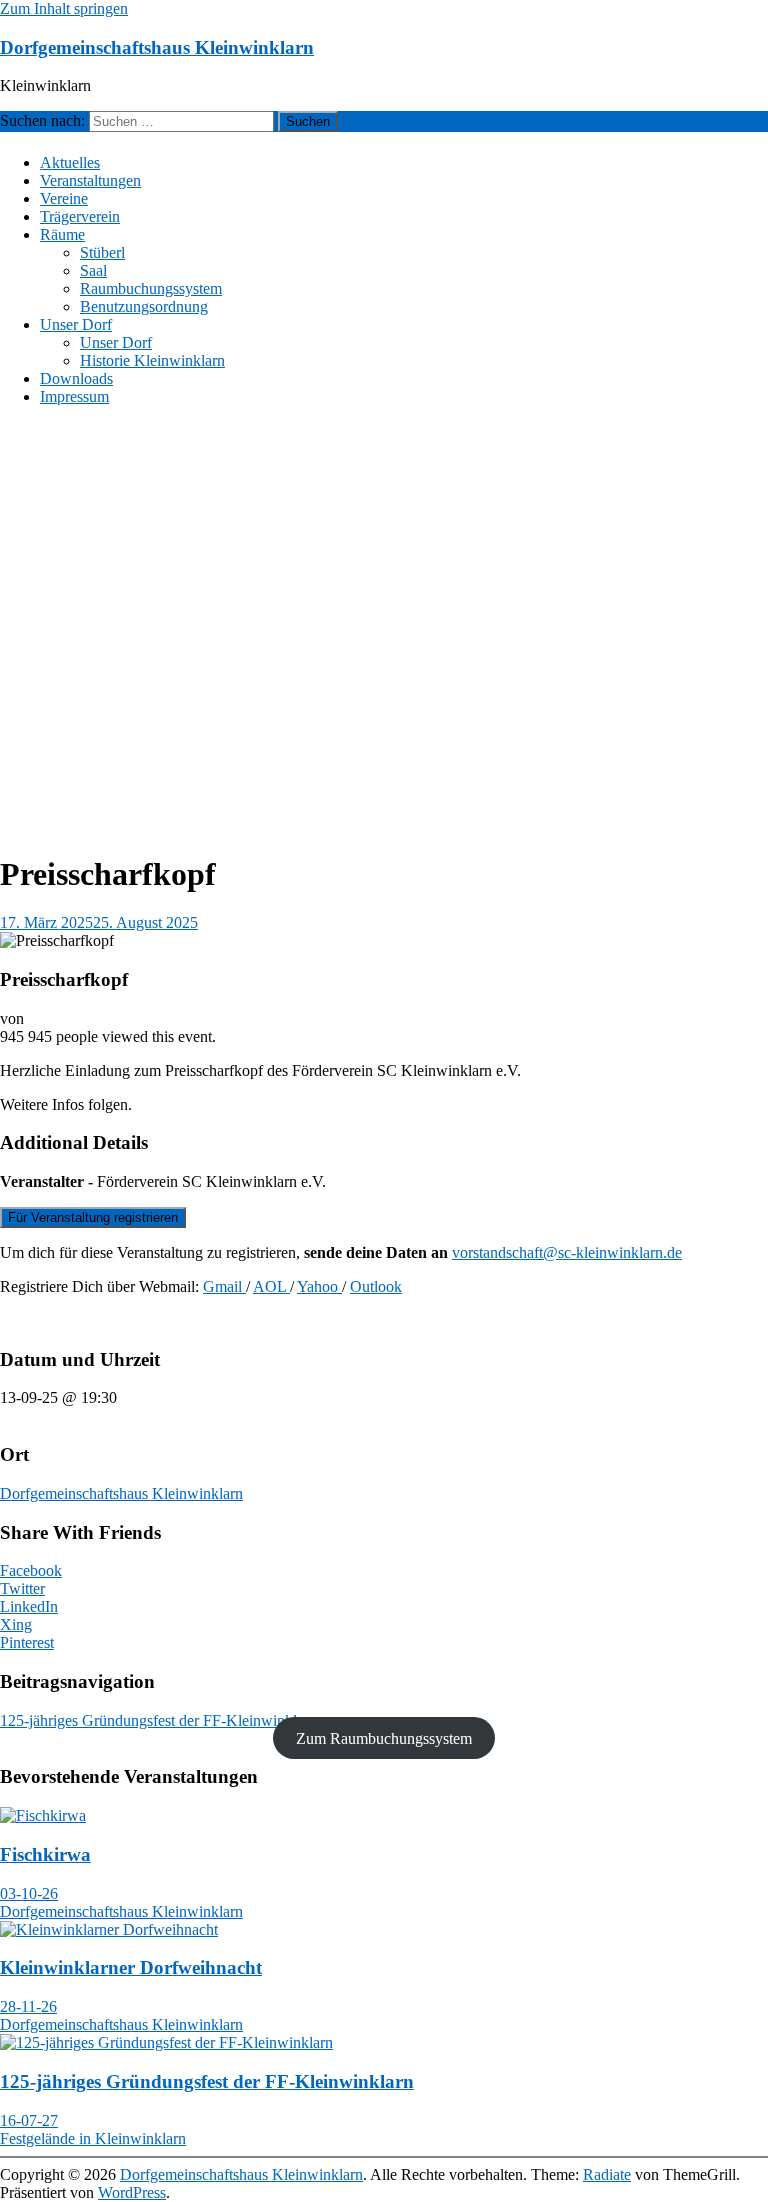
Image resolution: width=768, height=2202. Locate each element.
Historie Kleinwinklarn (152, 360)
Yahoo (319, 1286)
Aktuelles (70, 162)
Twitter (22, 1588)
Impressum (74, 396)
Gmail (224, 1286)
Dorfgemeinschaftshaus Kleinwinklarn (157, 47)
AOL (271, 1286)
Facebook (31, 1570)
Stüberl (102, 252)
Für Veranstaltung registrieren (93, 1217)
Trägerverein (80, 216)
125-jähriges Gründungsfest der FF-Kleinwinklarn (168, 1720)
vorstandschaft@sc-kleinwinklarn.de (567, 1252)
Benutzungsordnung (144, 306)
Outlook (376, 1286)
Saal (93, 270)
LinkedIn (29, 1606)
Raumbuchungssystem (151, 288)
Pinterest (27, 1642)
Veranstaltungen (90, 180)
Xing (16, 1624)
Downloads (76, 378)
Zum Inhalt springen (64, 8)
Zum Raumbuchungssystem (384, 1738)
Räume (62, 234)
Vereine (64, 198)
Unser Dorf (76, 324)
